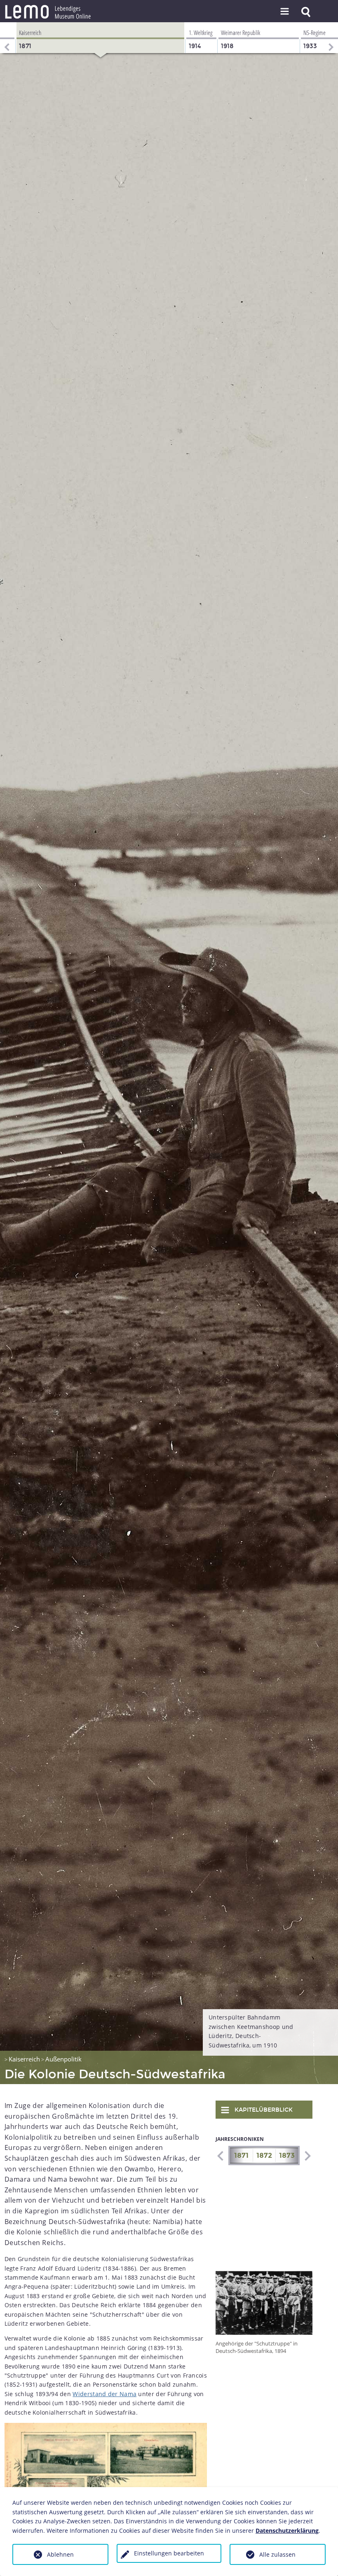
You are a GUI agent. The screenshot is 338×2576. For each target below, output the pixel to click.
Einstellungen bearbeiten (169, 2553)
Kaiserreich (24, 2059)
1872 (264, 2156)
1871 (241, 2156)
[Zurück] (6, 38)
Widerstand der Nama (104, 2394)
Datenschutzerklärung (287, 2531)
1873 (287, 2156)
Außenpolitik (63, 2059)
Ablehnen (60, 2554)
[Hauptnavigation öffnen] (285, 12)
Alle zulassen (277, 2554)
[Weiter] (332, 38)
